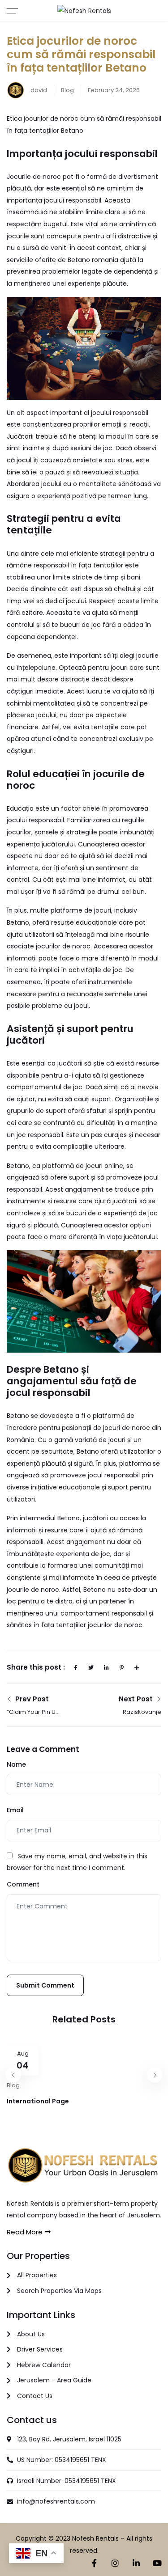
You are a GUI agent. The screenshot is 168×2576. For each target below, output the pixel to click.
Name (16, 1764)
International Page (38, 2101)
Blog (67, 90)
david (38, 90)
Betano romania (93, 260)
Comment (23, 1884)
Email (15, 1810)
